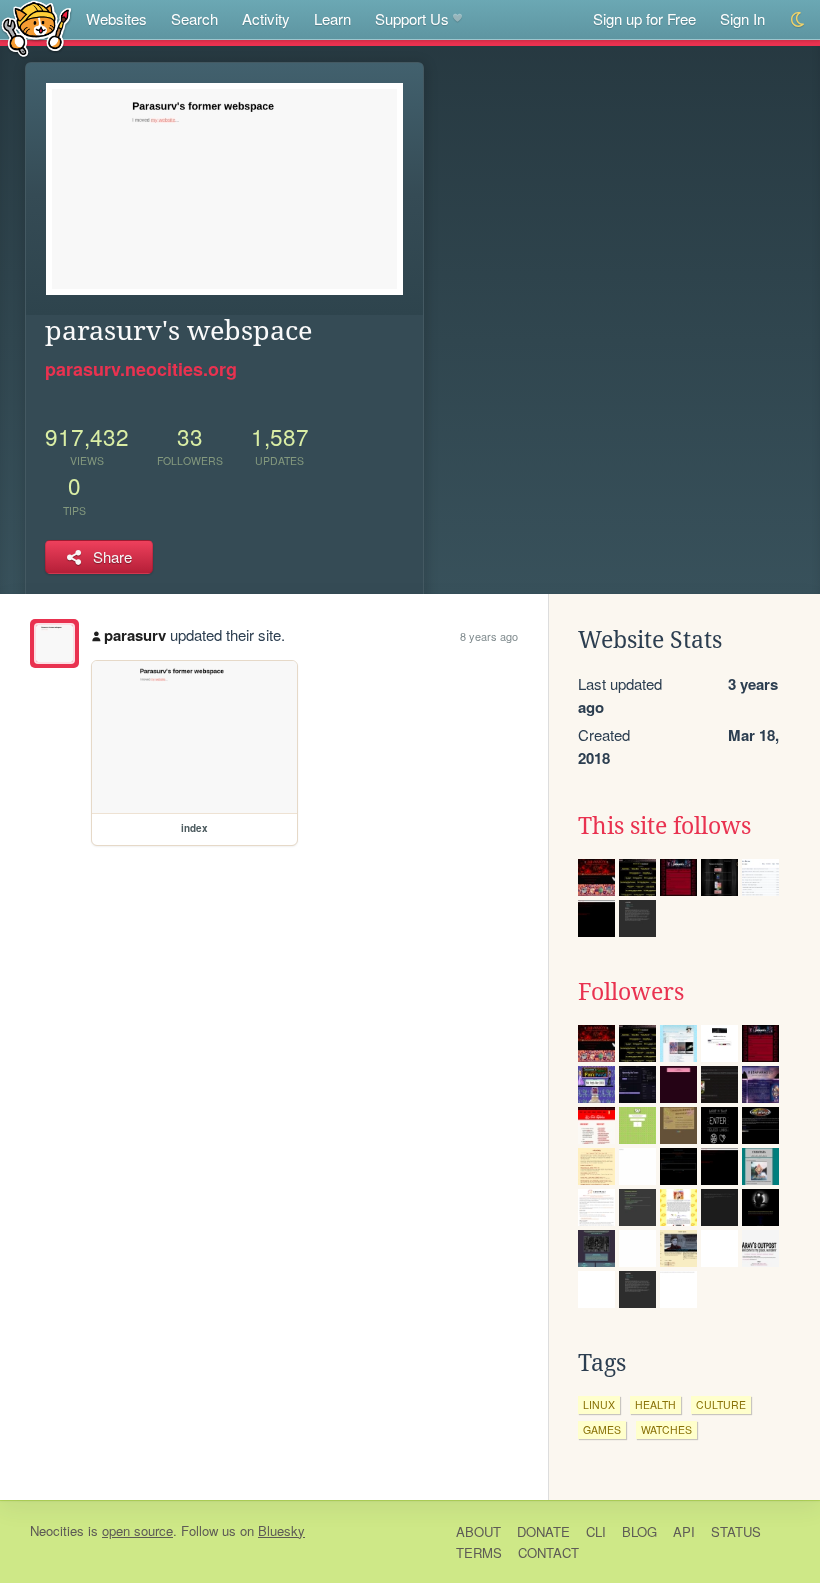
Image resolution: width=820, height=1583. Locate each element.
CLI (596, 1531)
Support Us (412, 18)
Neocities (57, 1530)
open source (137, 1530)
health (655, 1404)
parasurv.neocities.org (141, 369)
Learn (332, 18)
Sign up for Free (644, 18)
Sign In (742, 18)
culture (721, 1404)
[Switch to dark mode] (798, 19)
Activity (266, 18)
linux (599, 1404)
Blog (639, 1531)
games (602, 1429)
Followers (631, 992)
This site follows (664, 826)
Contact (548, 1552)
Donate (543, 1531)
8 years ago (489, 636)
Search (194, 18)
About (478, 1531)
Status (736, 1531)
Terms (479, 1552)
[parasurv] (54, 643)
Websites (116, 18)
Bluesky (281, 1530)
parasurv (135, 635)
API (684, 1531)
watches (666, 1429)
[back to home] (36, 27)
